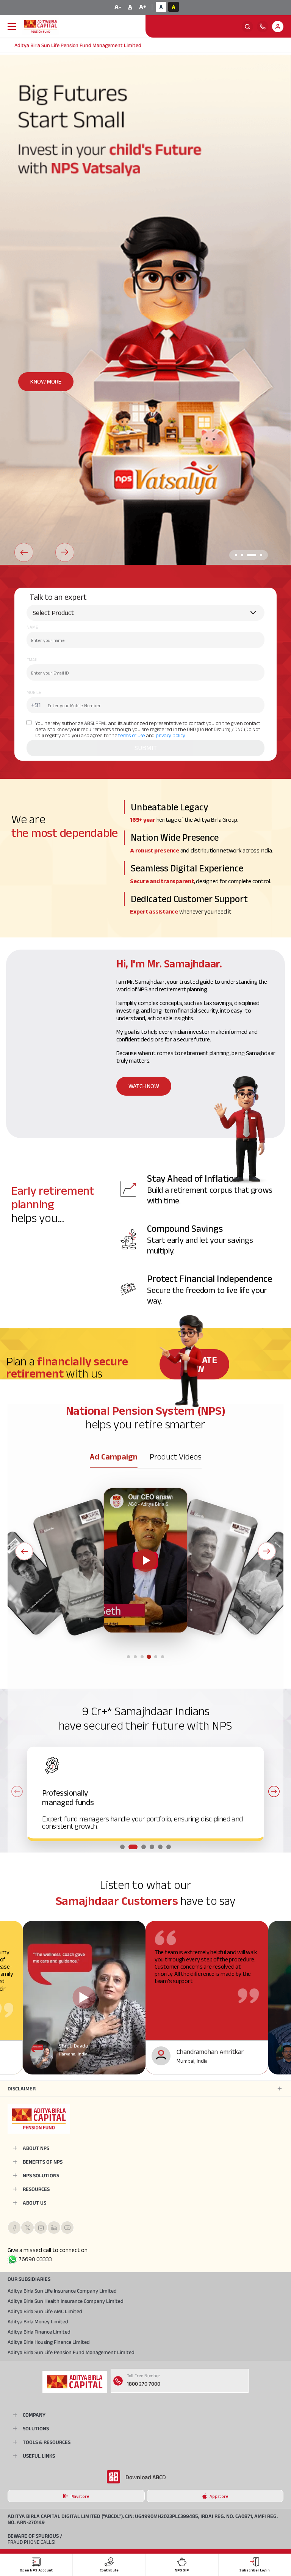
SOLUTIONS (36, 2428)
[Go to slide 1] (128, 1657)
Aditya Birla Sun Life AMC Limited (45, 2311)
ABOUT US (34, 2203)
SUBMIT (146, 748)
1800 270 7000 (144, 2384)
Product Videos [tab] (176, 1456)
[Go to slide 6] (163, 1657)
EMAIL (32, 660)
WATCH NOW (144, 1086)
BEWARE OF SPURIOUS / (35, 2539)
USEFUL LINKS (39, 2456)
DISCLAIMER (22, 2088)
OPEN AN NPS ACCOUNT (59, 381)
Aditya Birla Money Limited (38, 2321)
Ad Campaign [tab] (114, 1456)
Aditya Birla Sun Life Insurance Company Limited (62, 2291)
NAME (32, 627)
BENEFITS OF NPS (43, 2162)
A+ (143, 7)
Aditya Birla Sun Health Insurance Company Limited (66, 2301)
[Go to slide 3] (142, 1657)
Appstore (219, 2496)
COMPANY (34, 2415)
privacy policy (170, 735)
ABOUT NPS (36, 2148)
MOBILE (34, 692)
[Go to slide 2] (135, 1657)
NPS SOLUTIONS (41, 2175)
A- (118, 7)
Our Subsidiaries (29, 2279)
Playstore (80, 2496)
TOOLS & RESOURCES (47, 2442)
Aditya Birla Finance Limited (39, 2332)
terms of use (132, 735)
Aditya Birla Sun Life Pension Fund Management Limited (71, 2352)
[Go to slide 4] (149, 1657)
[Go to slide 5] (156, 1657)
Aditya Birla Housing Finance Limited (49, 2342)
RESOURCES (36, 2189)
